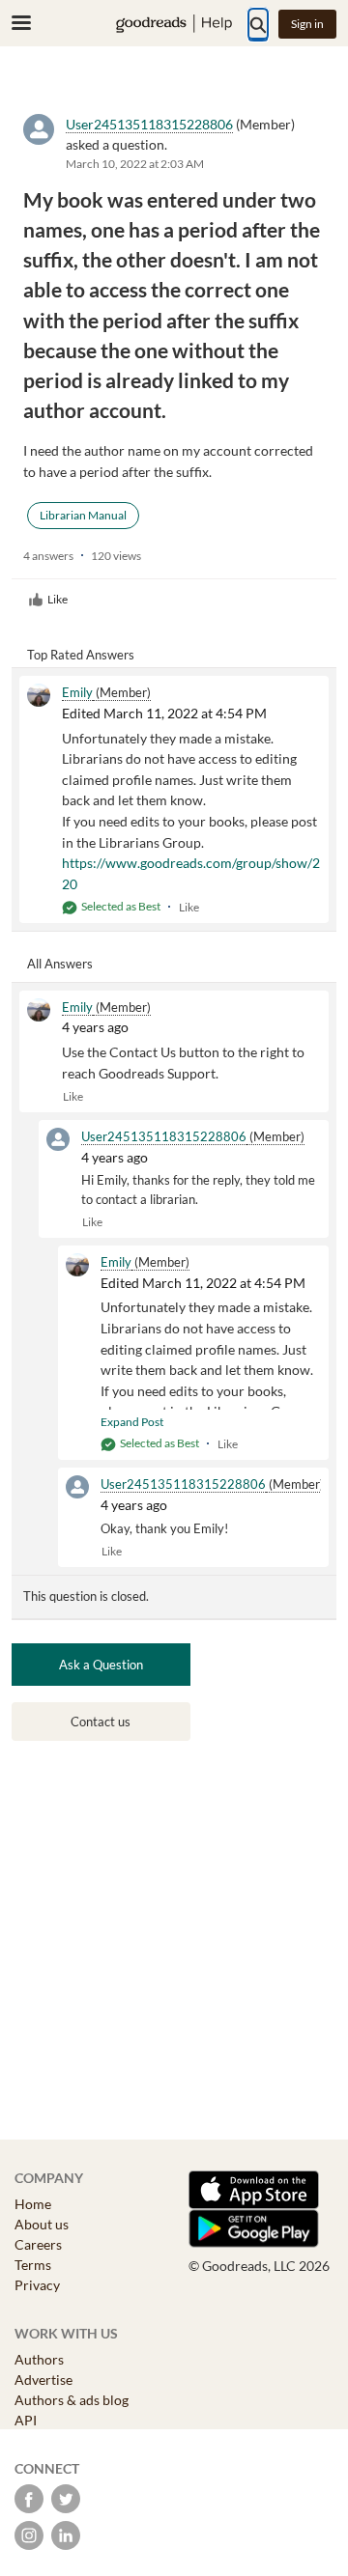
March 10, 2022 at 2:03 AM (135, 164)
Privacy (37, 2285)
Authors (39, 2359)
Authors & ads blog (72, 2400)
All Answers (60, 964)
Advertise (43, 2380)
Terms (33, 2265)
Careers (38, 2244)
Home (33, 2204)
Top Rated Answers (81, 655)
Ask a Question (101, 1665)
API (26, 2420)
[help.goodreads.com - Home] (174, 24)
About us (42, 2224)
